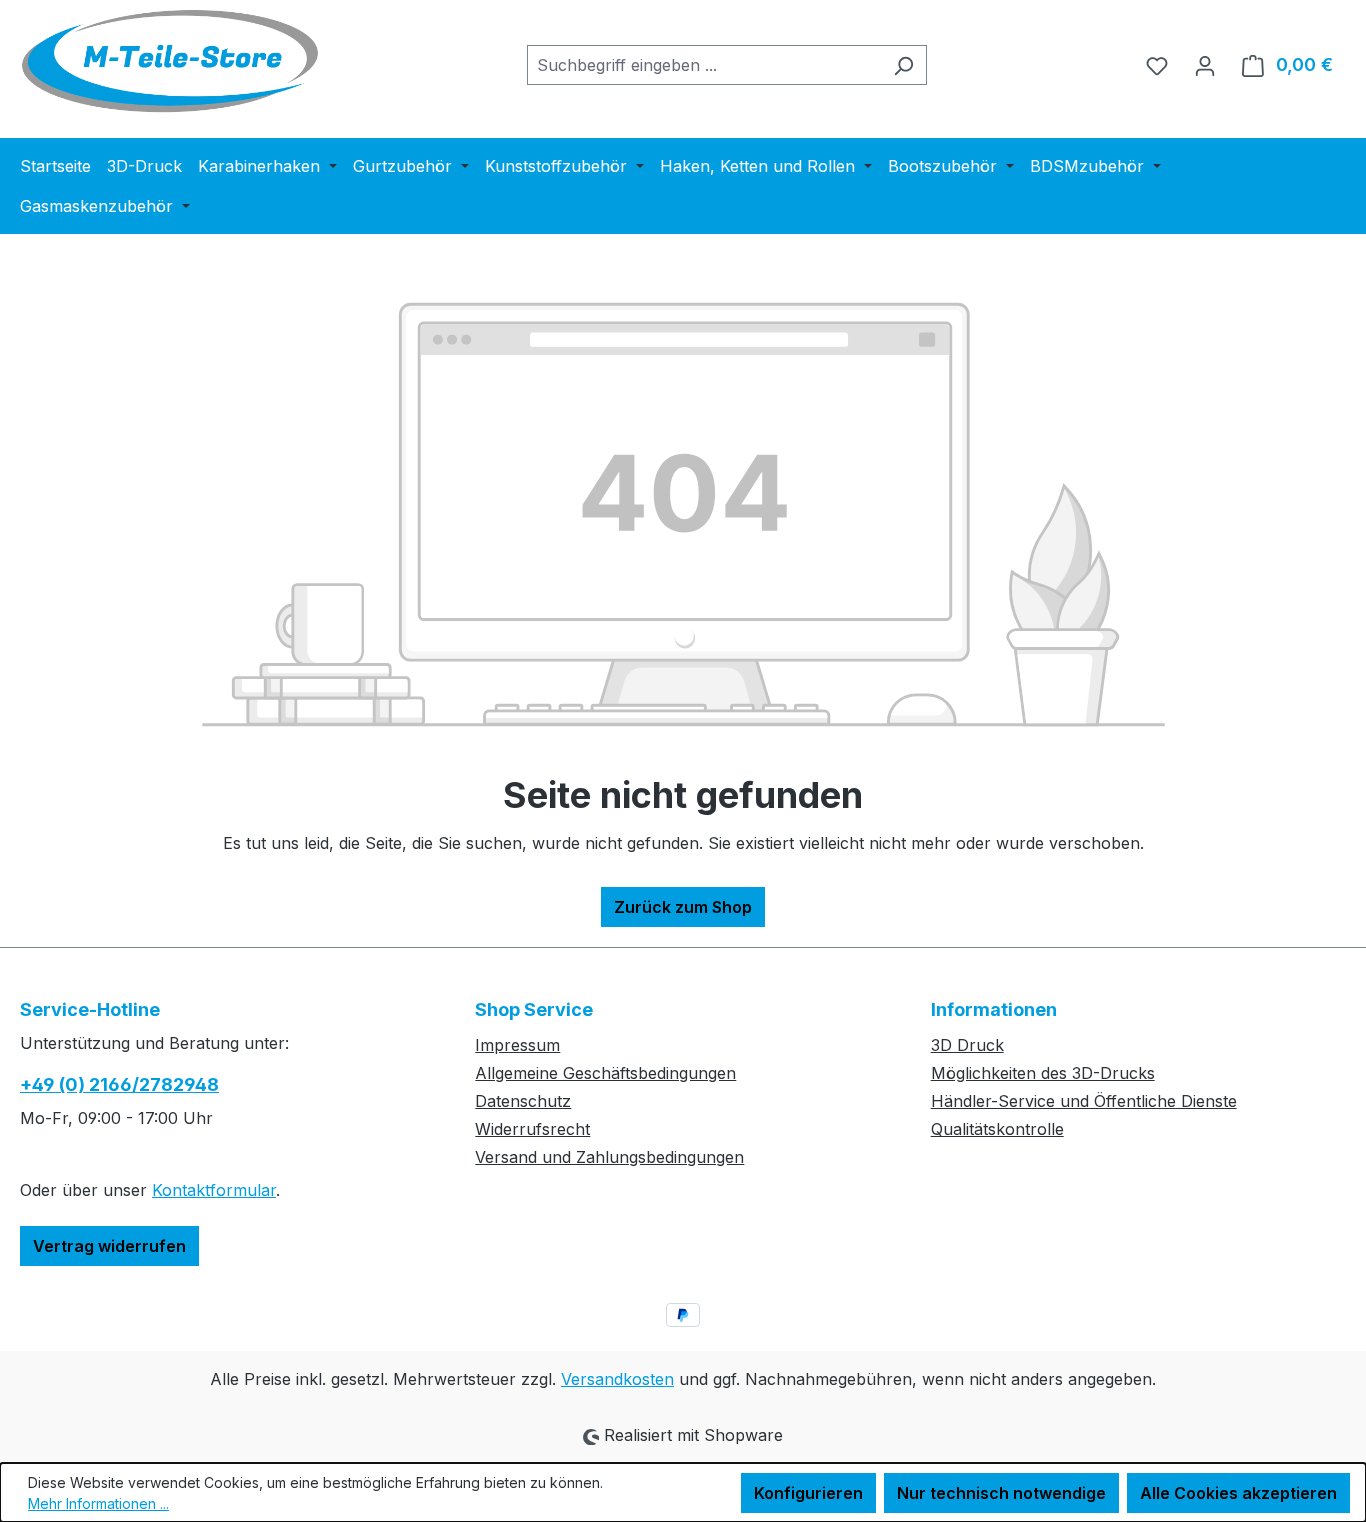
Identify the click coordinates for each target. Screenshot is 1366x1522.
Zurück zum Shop (683, 907)
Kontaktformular (214, 1190)
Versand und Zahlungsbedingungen (609, 1157)
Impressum (517, 1045)
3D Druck (967, 1045)
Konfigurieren (808, 1493)
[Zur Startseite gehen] (170, 61)
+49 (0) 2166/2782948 (119, 1084)
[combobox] (704, 65)
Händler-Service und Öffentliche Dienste (1084, 1101)
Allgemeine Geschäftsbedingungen (605, 1073)
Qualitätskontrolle (997, 1129)
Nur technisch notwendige (1001, 1493)
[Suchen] (903, 65)
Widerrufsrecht (532, 1129)
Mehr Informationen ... (98, 1503)
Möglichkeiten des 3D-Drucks (1043, 1073)
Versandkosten (617, 1379)
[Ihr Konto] (1205, 65)
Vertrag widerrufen (109, 1246)
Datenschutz (523, 1101)
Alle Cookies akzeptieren (1238, 1493)
